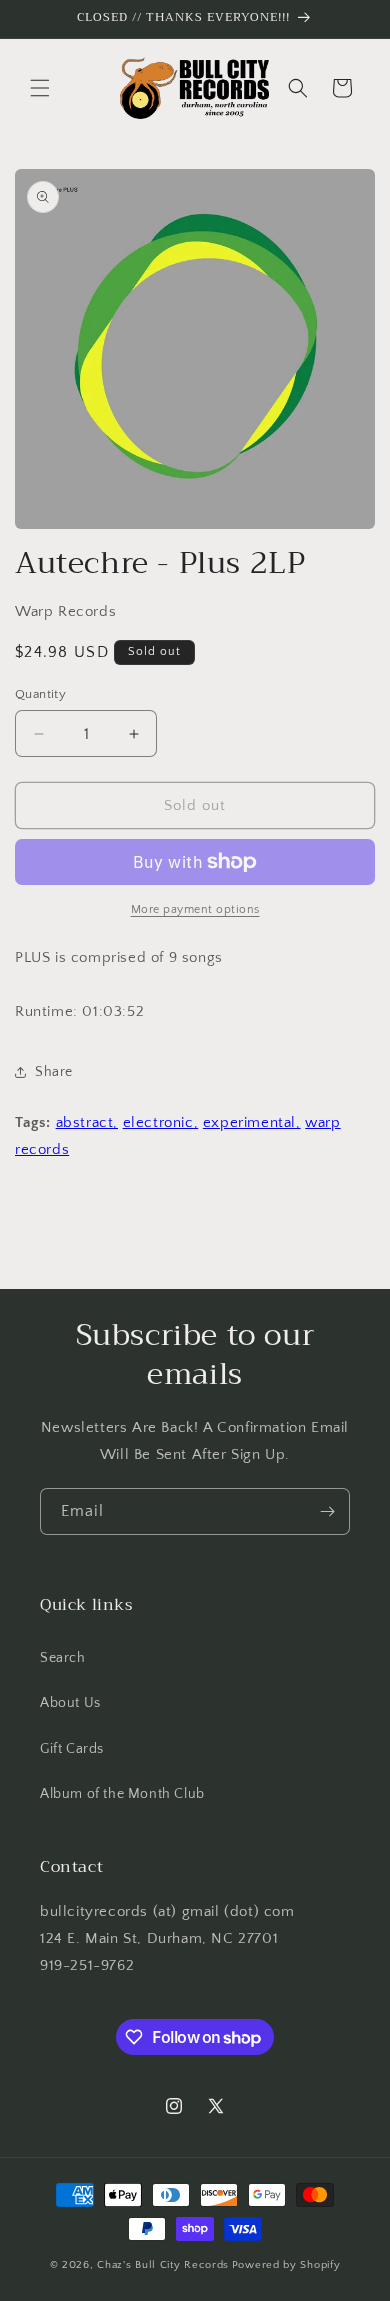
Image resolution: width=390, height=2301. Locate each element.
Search (63, 1658)
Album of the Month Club (122, 1794)
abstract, (87, 1122)
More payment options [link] (195, 909)
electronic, (161, 1122)
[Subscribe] (327, 1511)
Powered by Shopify (286, 2265)
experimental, (252, 1122)
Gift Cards (72, 1749)
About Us (70, 1703)
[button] (40, 88)
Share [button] (54, 1072)
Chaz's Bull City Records (163, 2265)
